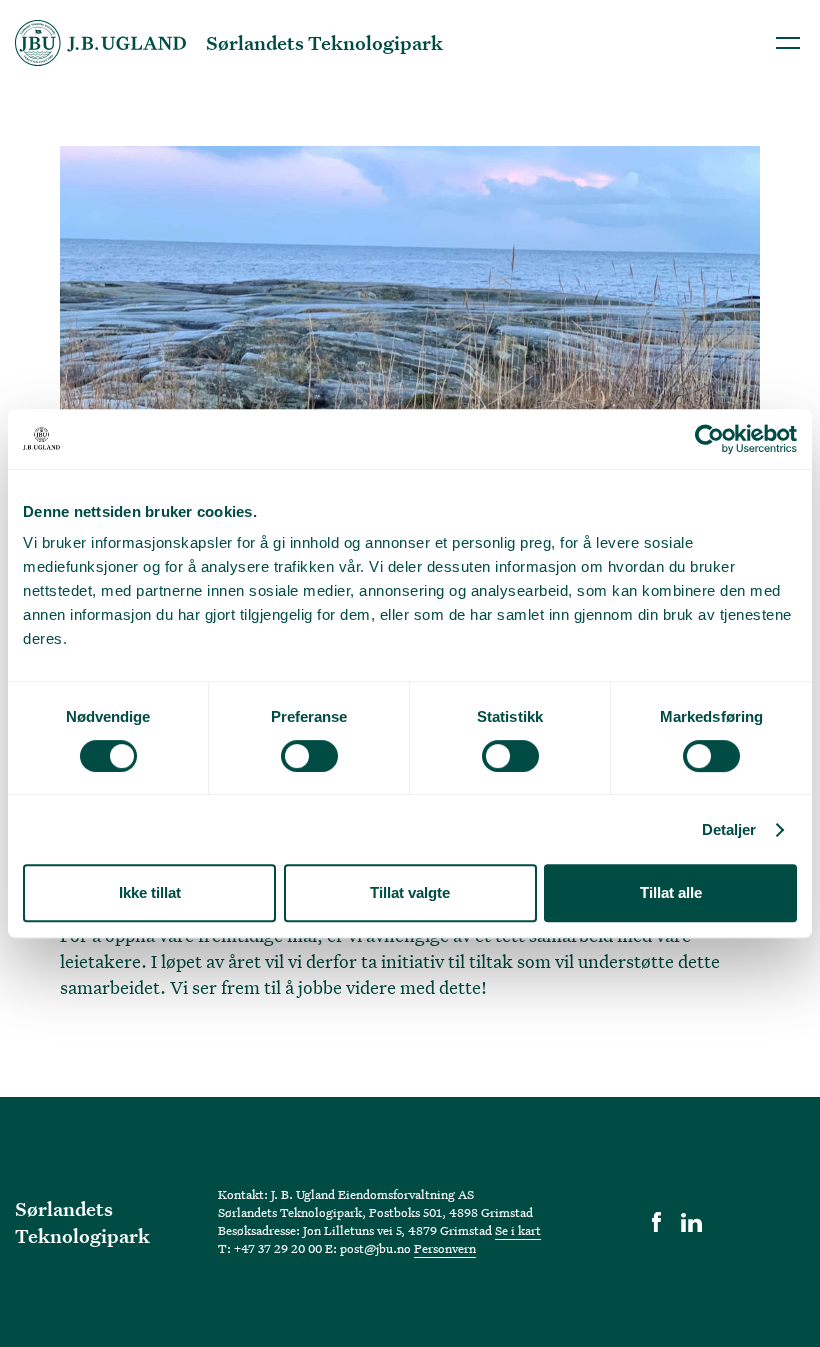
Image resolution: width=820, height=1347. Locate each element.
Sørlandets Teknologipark (82, 1222)
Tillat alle (671, 892)
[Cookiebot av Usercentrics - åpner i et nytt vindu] (709, 439)
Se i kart (518, 1230)
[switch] (309, 756)
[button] (788, 43)
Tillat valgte (410, 892)
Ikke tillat (150, 892)
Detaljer (729, 829)
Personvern (445, 1248)
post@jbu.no (375, 1248)
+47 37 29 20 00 (278, 1248)
